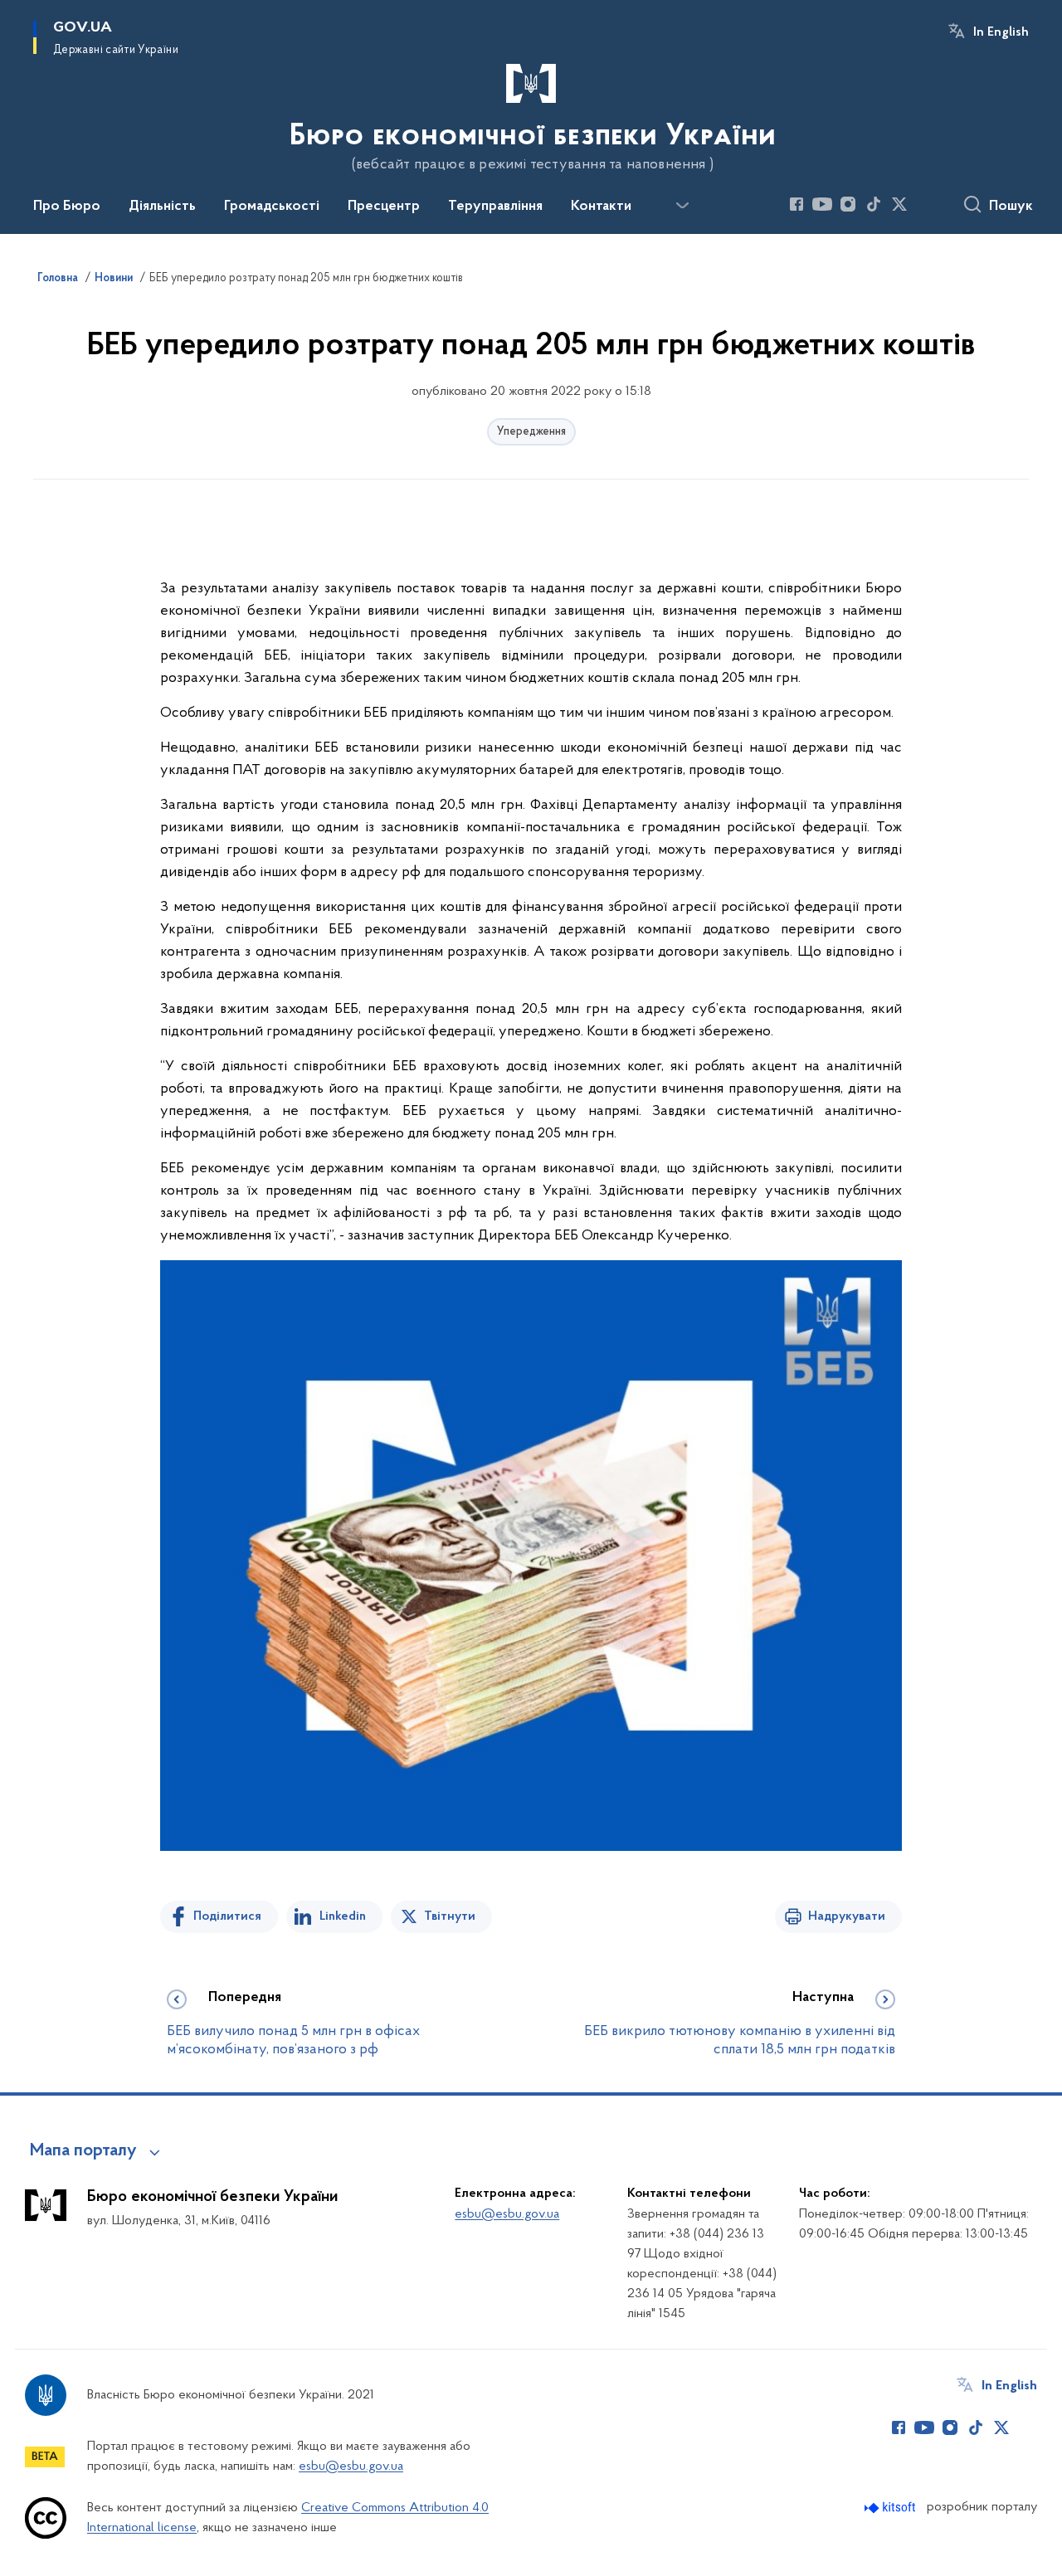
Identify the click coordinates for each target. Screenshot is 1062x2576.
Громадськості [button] (272, 207)
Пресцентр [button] (384, 207)
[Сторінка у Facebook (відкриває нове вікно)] (796, 204)
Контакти (601, 207)
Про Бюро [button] (67, 207)
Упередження (531, 432)
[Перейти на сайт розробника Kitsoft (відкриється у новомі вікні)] (891, 2508)
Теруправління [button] (495, 207)
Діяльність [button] (162, 207)
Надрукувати (847, 1916)
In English (1001, 32)
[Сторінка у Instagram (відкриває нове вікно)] (848, 204)
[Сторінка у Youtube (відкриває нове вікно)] (822, 204)
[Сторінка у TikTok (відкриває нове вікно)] (874, 204)
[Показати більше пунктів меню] (682, 206)
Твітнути (450, 1916)
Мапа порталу (83, 2151)
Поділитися (227, 1916)
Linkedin (343, 1916)
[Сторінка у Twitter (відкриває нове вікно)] (899, 204)
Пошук (1011, 207)
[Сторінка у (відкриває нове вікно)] (925, 204)
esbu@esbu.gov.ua (507, 2214)
